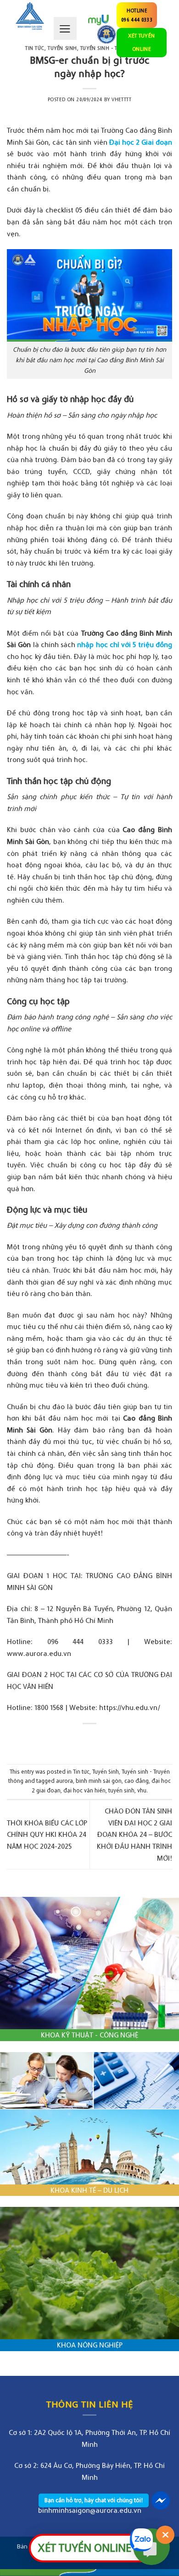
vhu (142, 1790)
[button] (65, 28)
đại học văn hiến (84, 1790)
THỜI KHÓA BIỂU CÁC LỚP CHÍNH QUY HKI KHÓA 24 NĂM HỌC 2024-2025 (47, 1834)
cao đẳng (137, 1781)
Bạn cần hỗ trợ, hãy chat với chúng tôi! (94, 2500)
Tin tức (35, 48)
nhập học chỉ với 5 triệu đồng (125, 644)
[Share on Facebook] (81, 1739)
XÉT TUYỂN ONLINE (141, 42)
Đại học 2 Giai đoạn (141, 142)
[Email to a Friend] (98, 1739)
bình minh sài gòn (99, 1781)
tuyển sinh (121, 1790)
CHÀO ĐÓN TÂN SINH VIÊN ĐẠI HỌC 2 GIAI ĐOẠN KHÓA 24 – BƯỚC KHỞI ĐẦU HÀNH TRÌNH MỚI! (134, 1834)
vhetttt (121, 99)
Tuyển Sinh (106, 1772)
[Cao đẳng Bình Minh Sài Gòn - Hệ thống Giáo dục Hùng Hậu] (30, 16)
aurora (64, 1781)
